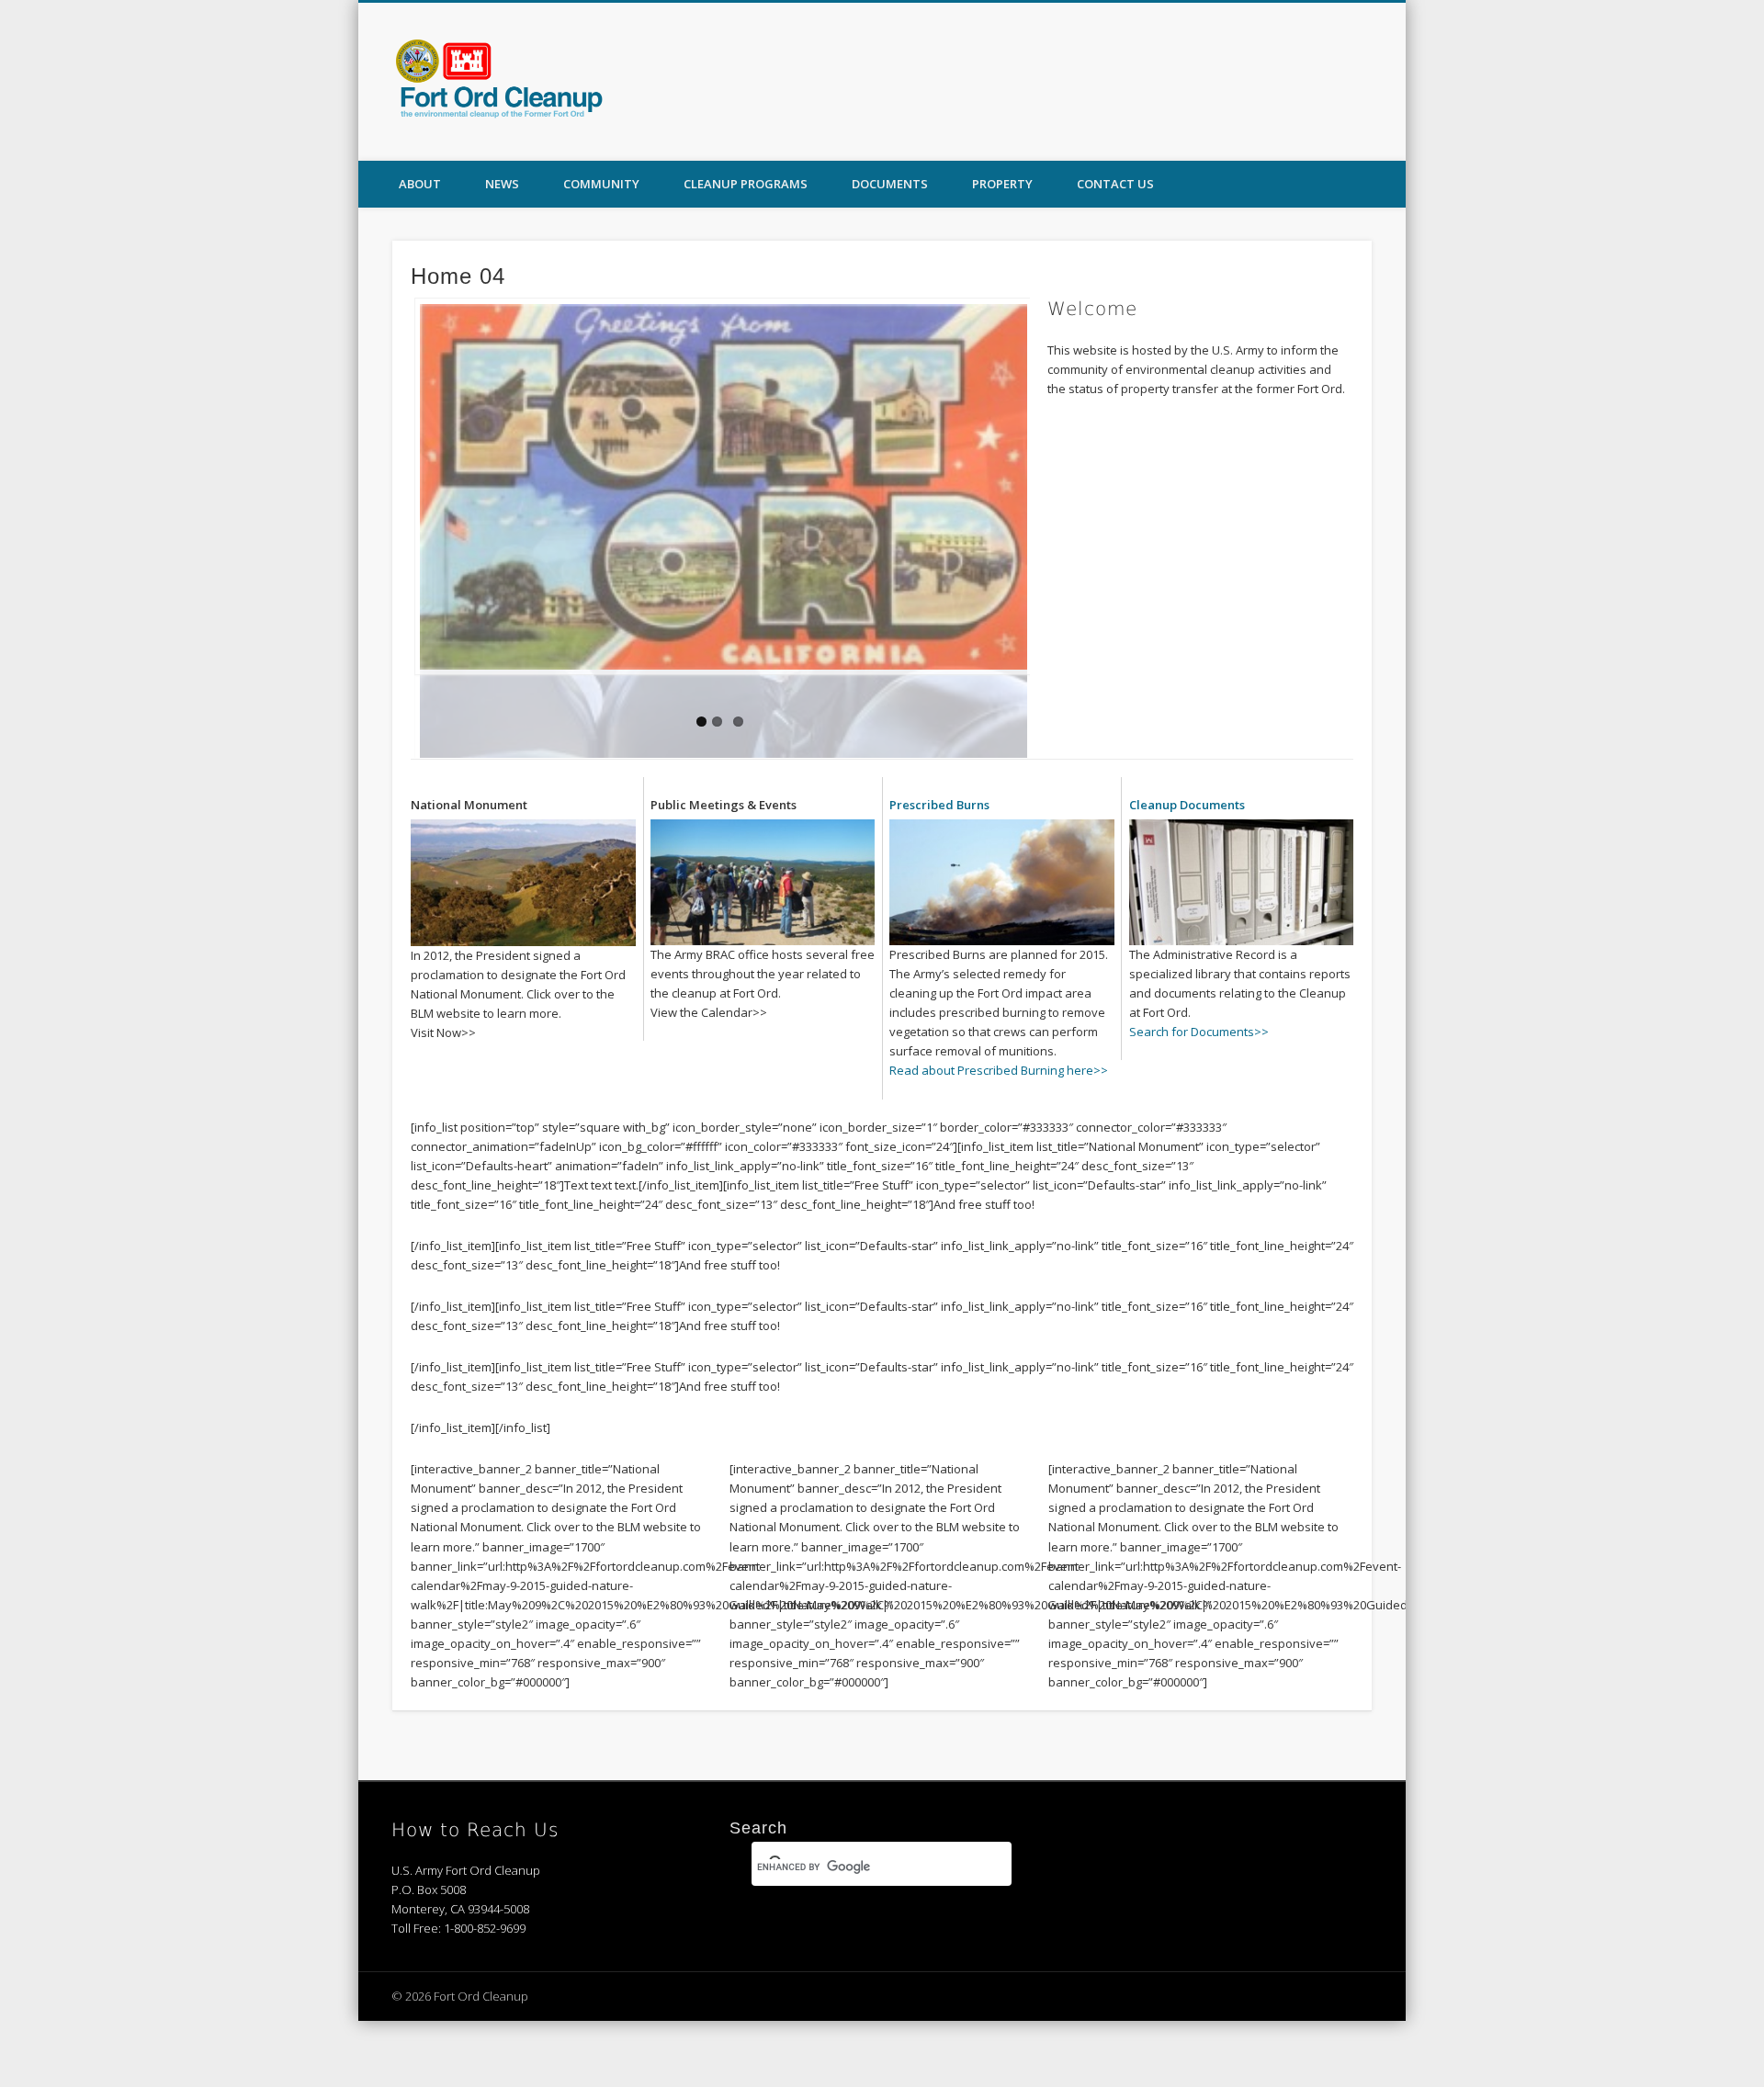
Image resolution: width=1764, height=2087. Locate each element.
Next (1012, 669)
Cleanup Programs (746, 184)
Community (601, 184)
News (502, 184)
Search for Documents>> (1199, 1009)
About (420, 184)
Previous (882, 669)
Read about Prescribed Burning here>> (999, 1047)
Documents (890, 184)
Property (1002, 184)
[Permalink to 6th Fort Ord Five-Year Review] (722, 486)
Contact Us (1115, 184)
